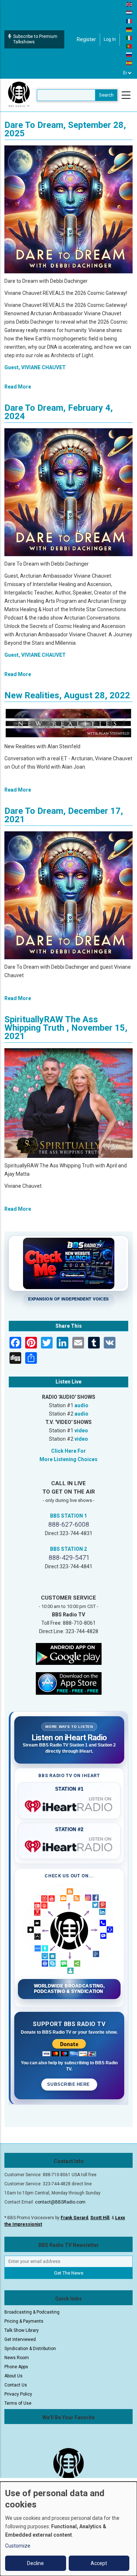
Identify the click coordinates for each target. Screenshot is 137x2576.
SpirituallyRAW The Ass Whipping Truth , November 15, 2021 (66, 1028)
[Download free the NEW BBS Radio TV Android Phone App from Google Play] (69, 1653)
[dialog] (68, 2529)
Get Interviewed (20, 2339)
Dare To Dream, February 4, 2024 (59, 412)
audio (81, 1405)
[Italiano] (129, 38)
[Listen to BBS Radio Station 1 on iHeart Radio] (69, 1805)
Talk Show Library (22, 2330)
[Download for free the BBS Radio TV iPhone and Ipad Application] (69, 1683)
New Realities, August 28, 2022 (67, 695)
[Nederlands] (129, 12)
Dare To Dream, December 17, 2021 (64, 815)
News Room (17, 2358)
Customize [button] (18, 2546)
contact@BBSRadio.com (60, 2202)
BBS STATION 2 (68, 1549)
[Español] (129, 63)
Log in (110, 39)
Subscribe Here (69, 2084)
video (81, 1431)
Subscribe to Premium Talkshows (35, 39)
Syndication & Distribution (30, 2349)
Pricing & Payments (24, 2321)
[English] (129, 4)
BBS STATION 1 (68, 1516)
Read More (18, 387)
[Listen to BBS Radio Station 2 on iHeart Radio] (69, 1845)
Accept (99, 2563)
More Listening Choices (68, 1459)
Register (86, 39)
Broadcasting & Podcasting (32, 2312)
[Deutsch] (129, 29)
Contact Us (16, 2385)
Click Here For (68, 1451)
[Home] (19, 95)
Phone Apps (16, 2367)
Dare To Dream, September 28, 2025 (65, 129)
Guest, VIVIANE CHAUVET (35, 367)
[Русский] (129, 54)
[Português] (129, 46)
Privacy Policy (18, 2394)
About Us (14, 2376)
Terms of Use (18, 2403)
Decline (35, 2563)
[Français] (129, 21)
